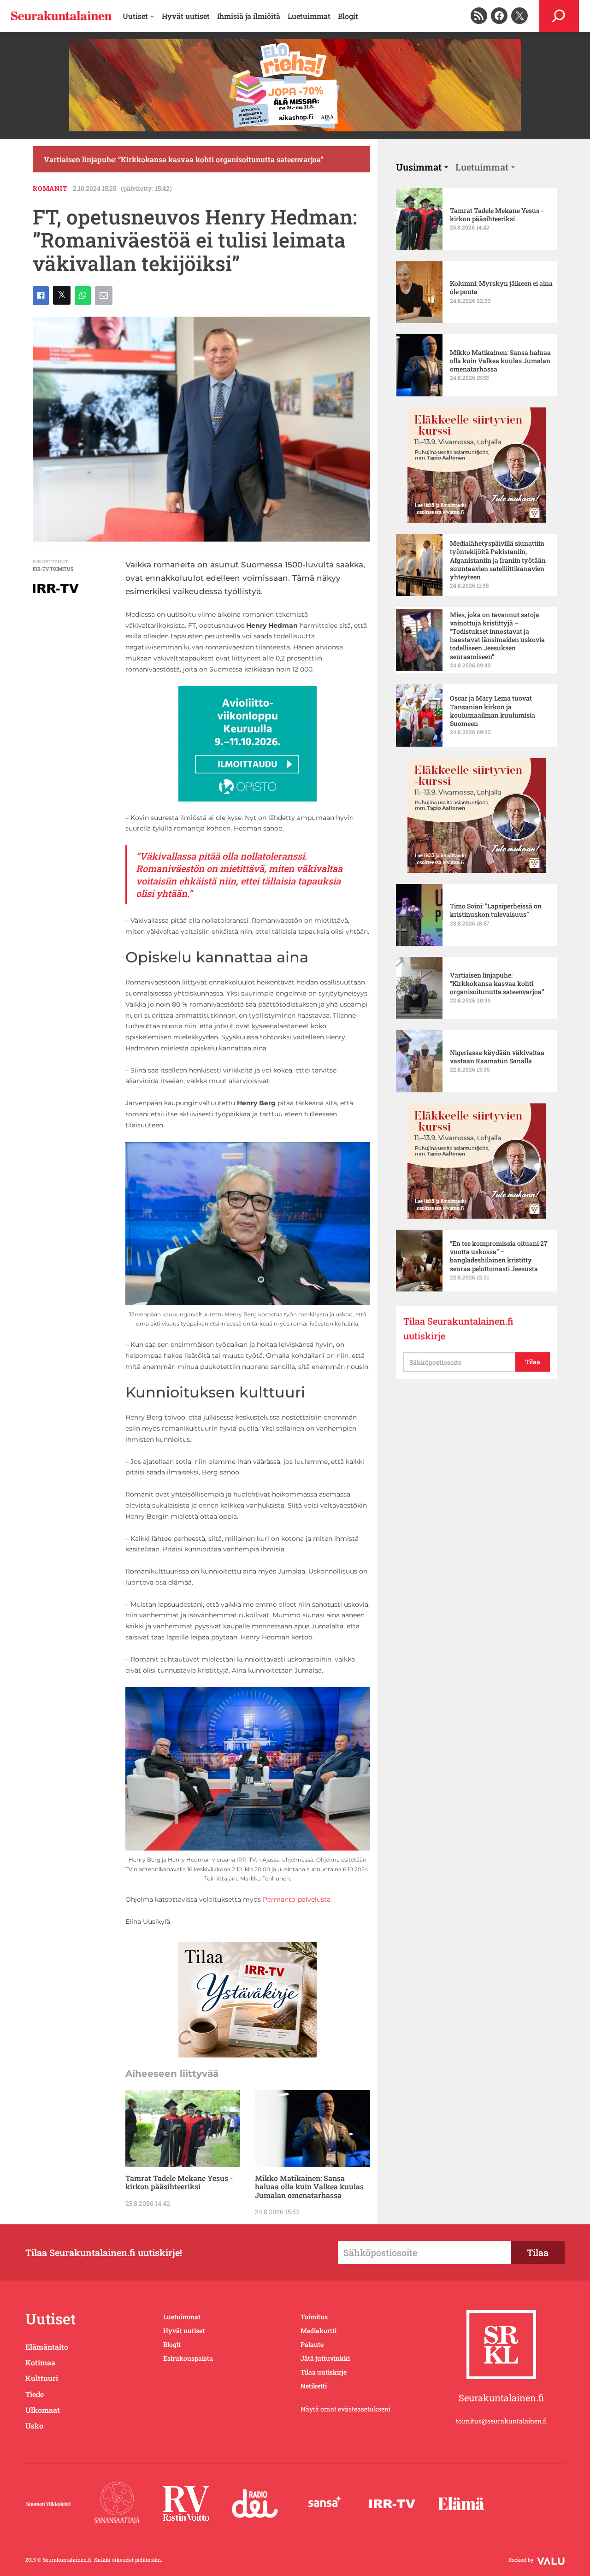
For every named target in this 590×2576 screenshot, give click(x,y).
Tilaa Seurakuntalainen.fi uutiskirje (458, 1328)
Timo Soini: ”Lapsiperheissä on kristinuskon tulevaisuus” (496, 910)
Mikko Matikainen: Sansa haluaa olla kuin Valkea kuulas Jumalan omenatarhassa (309, 2187)
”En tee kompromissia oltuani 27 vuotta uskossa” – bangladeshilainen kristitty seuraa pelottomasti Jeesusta (499, 1256)
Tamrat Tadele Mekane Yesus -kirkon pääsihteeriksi (179, 2183)
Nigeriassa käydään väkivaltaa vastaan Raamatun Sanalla (497, 1057)
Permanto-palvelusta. (297, 1899)
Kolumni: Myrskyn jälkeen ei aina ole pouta (501, 288)
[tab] (422, 167)
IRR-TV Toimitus (53, 569)
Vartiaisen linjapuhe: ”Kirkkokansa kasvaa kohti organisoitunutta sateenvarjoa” (183, 159)
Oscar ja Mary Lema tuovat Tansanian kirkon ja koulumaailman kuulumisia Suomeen (493, 711)
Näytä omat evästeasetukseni (345, 2409)
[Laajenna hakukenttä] (559, 16)
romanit (50, 188)
